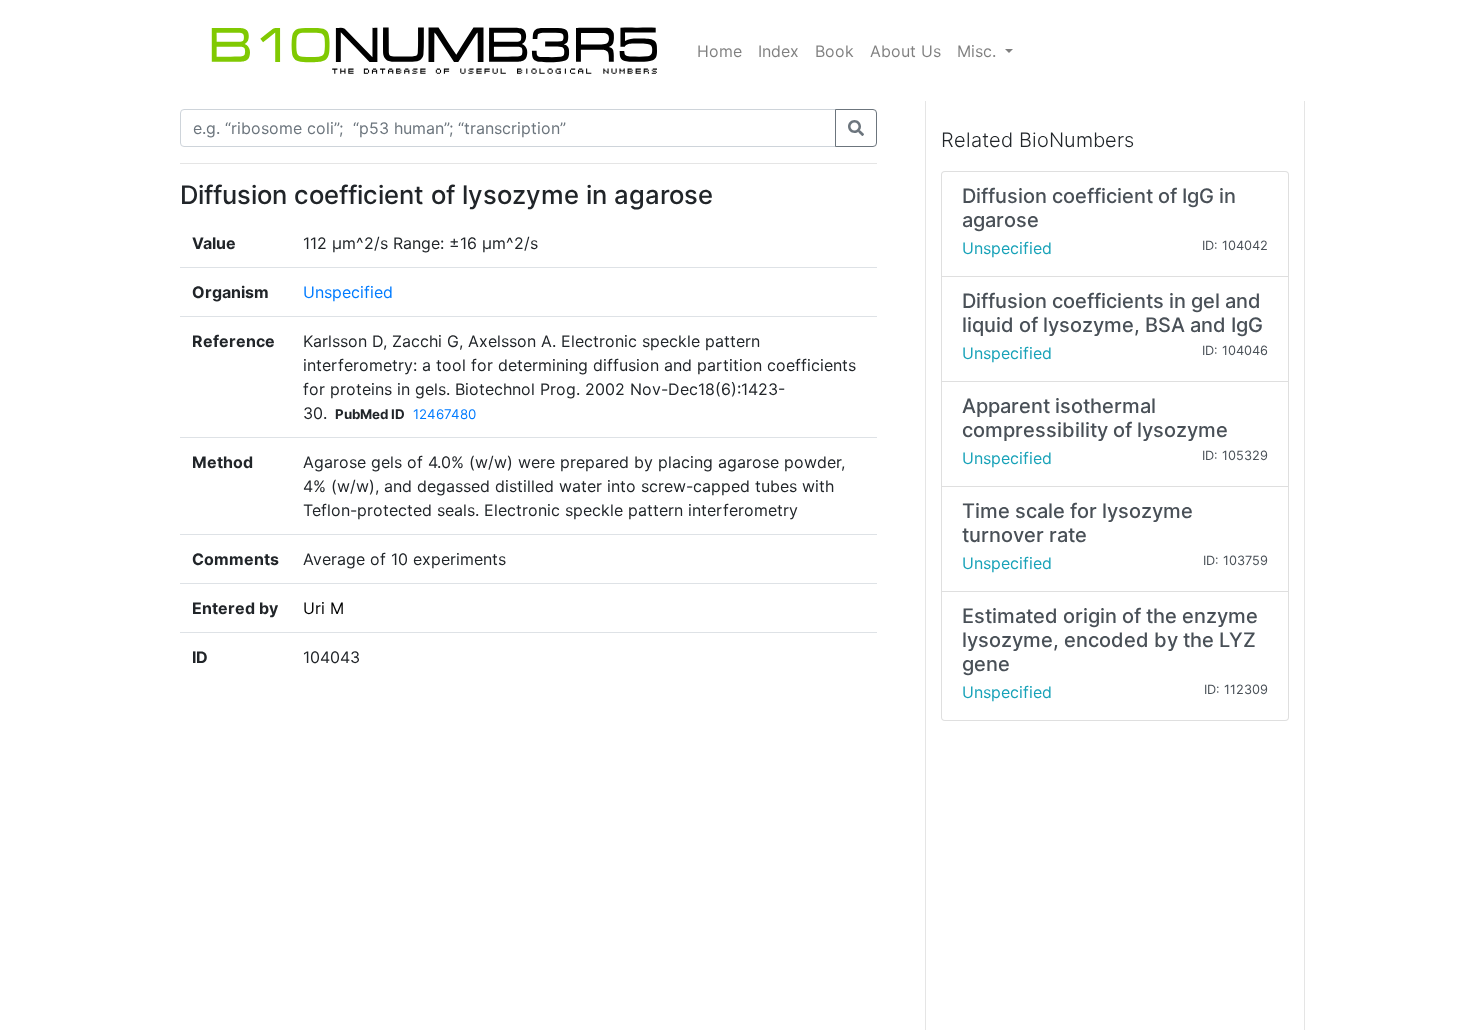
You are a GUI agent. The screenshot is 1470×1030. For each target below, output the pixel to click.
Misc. (979, 51)
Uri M (323, 608)
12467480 (444, 414)
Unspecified (348, 292)
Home (719, 51)
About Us (905, 51)
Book (834, 51)
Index (778, 51)
